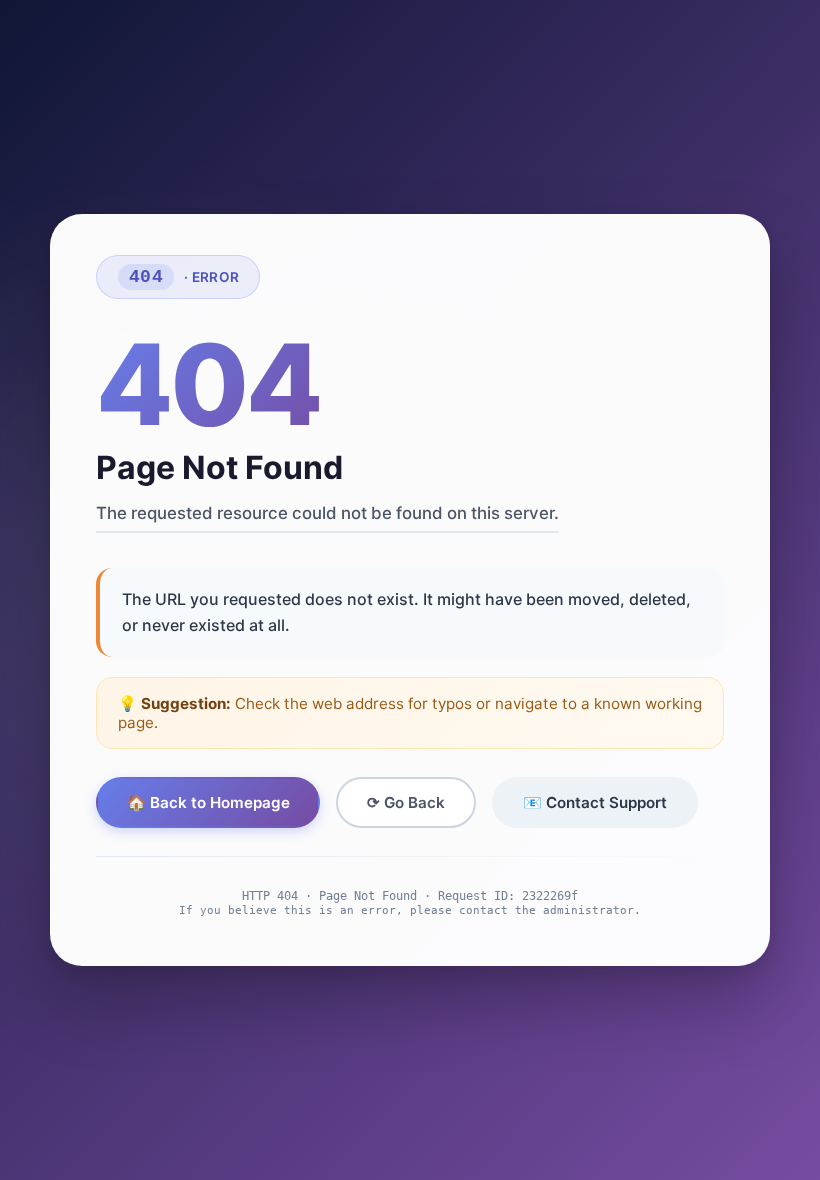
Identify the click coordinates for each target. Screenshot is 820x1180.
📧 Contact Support (595, 802)
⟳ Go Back (406, 802)
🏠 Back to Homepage (208, 802)
